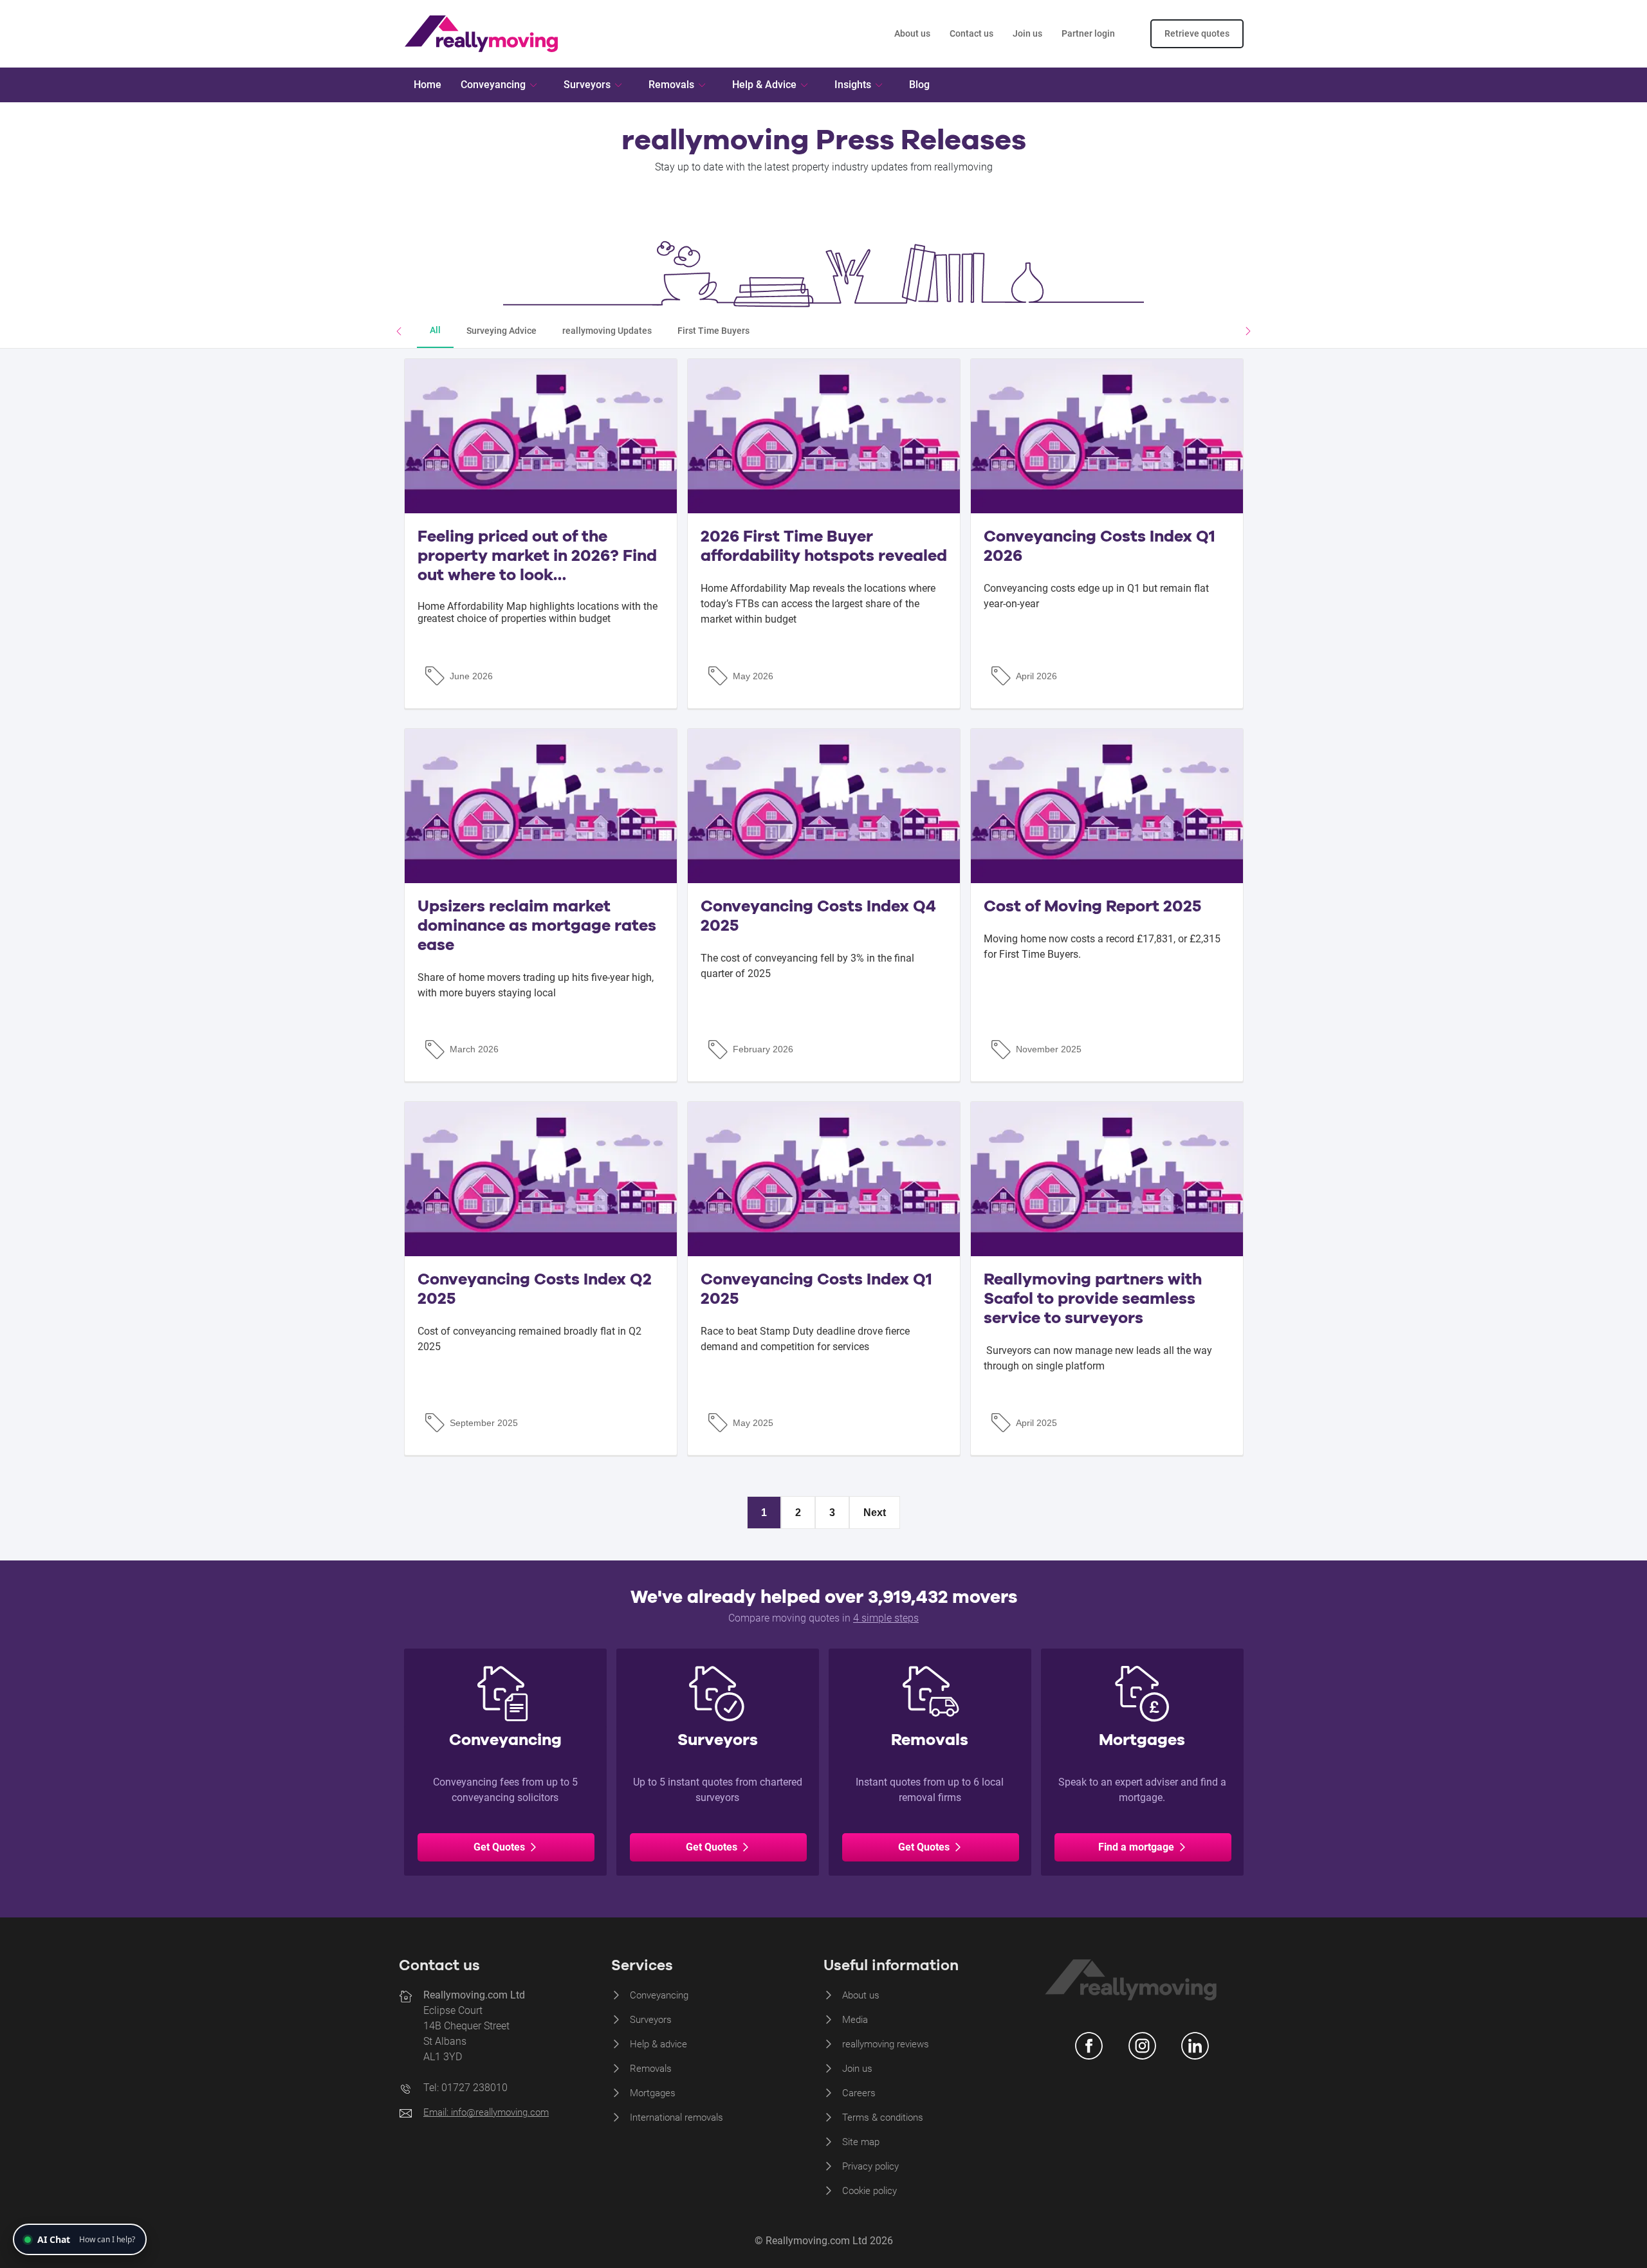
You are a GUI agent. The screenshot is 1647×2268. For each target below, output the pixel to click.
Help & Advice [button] (764, 85)
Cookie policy (870, 2191)
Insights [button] (853, 85)
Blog (919, 85)
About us (912, 33)
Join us (1027, 33)
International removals (676, 2117)
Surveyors (651, 2020)
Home (428, 85)
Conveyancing (659, 1995)
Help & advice (658, 2044)
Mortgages (653, 2093)
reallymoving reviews (886, 2044)
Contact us (971, 33)
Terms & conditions (883, 2117)
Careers (859, 2093)
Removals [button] (671, 85)
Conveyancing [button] (493, 85)
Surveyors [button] (587, 85)
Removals (651, 2069)
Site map (861, 2142)
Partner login (1088, 33)
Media (855, 2020)
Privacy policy (870, 2166)
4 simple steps (886, 1618)
